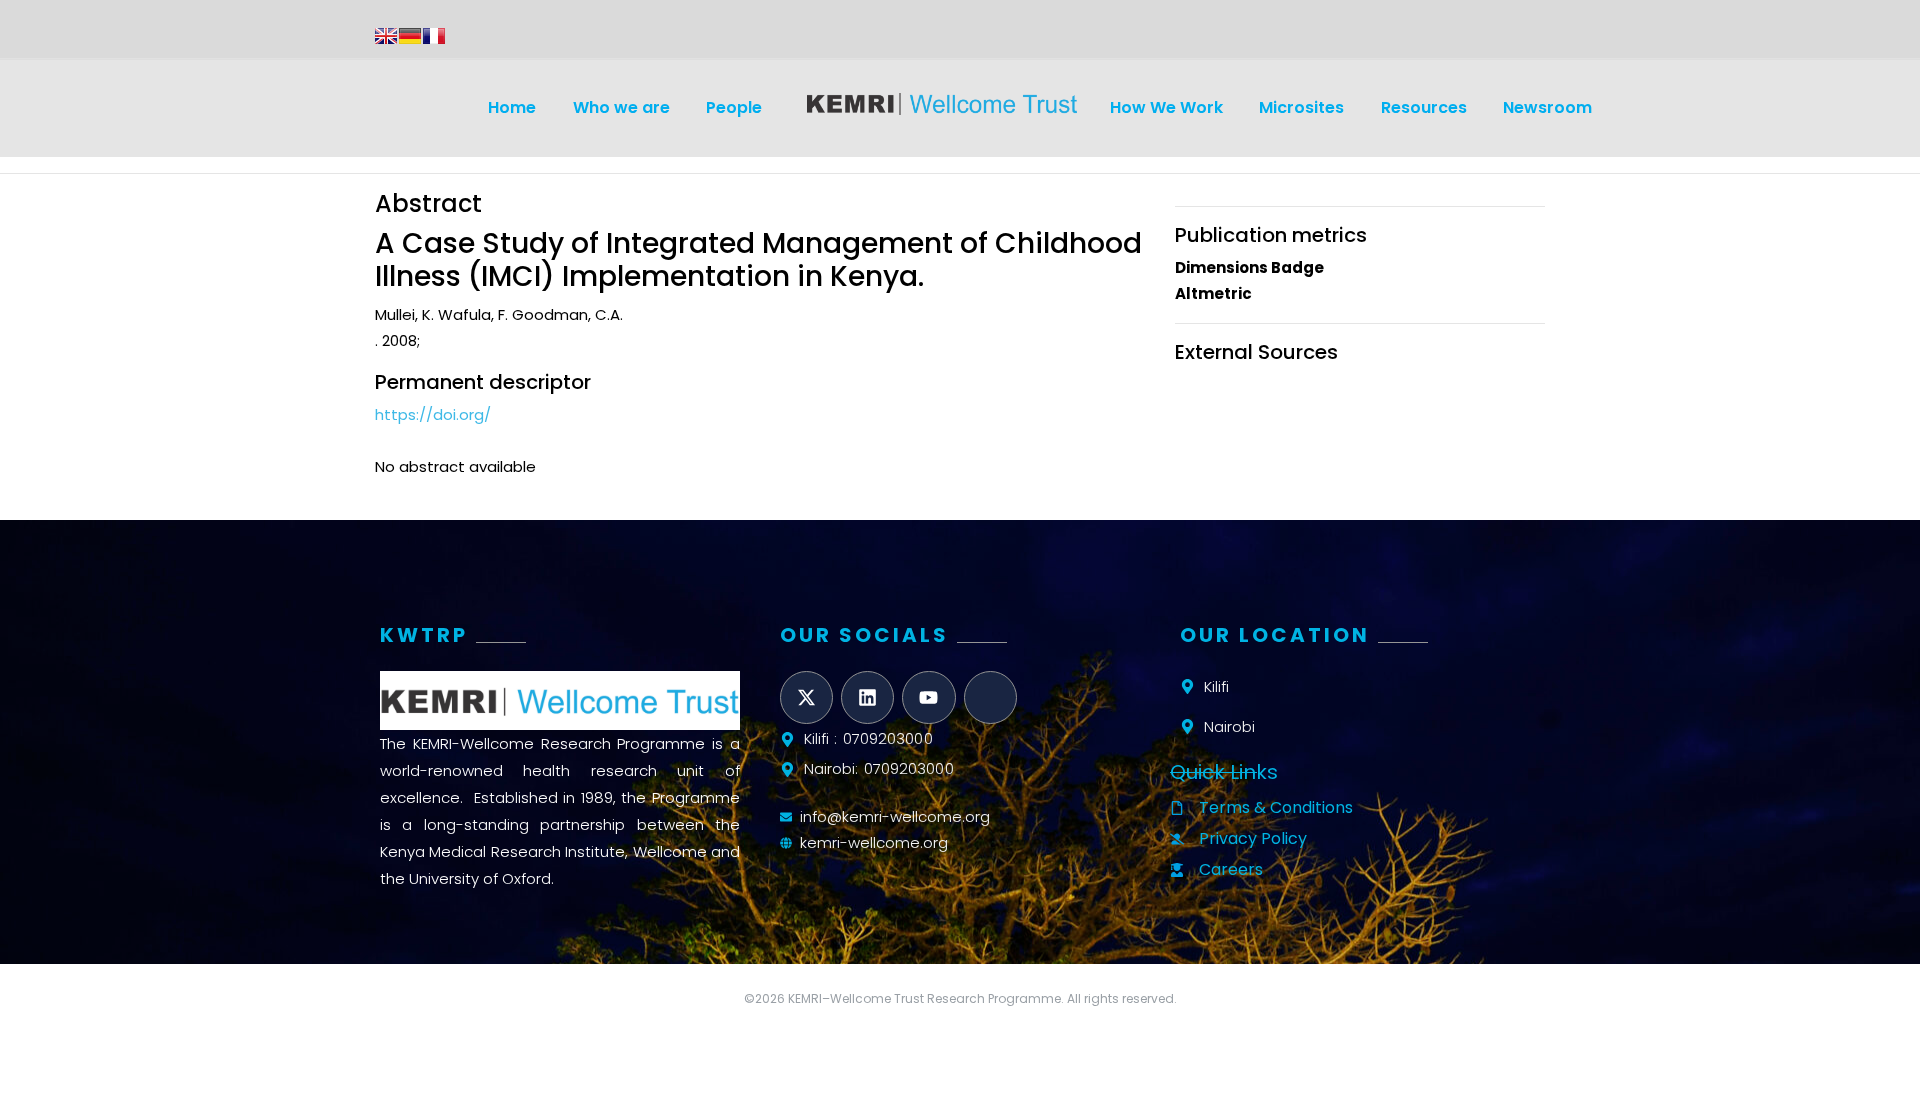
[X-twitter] (806, 697)
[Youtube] (928, 697)
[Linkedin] (867, 697)
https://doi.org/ (433, 414)
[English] (386, 36)
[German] (410, 36)
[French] (434, 36)
